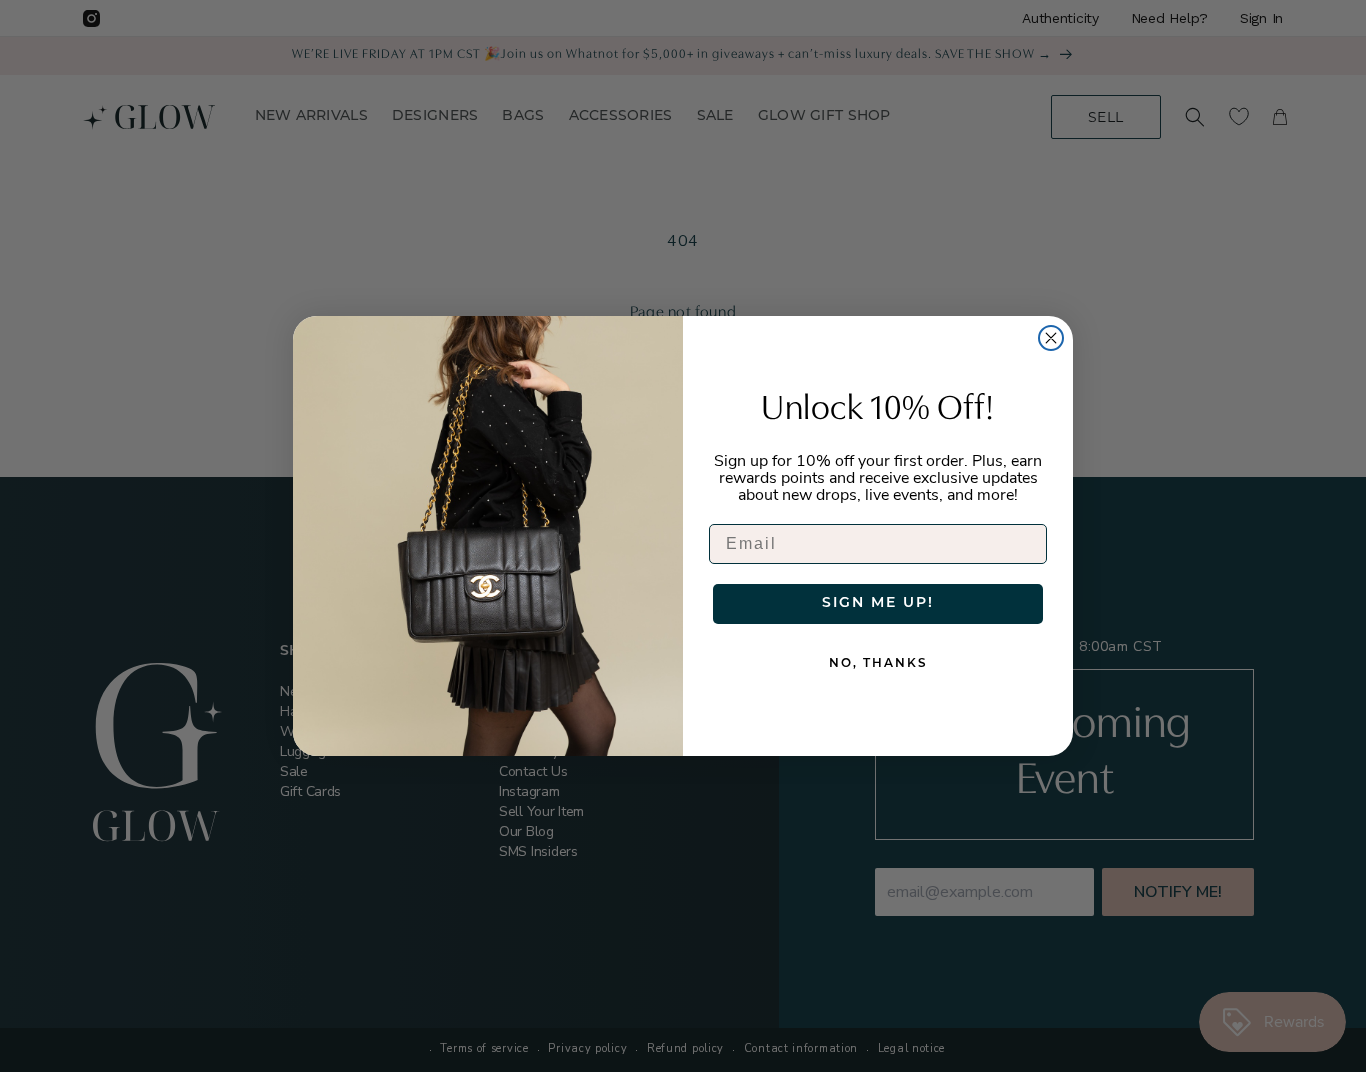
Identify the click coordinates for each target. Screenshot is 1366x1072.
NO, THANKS (878, 664)
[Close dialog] (1051, 338)
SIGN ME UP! (878, 603)
